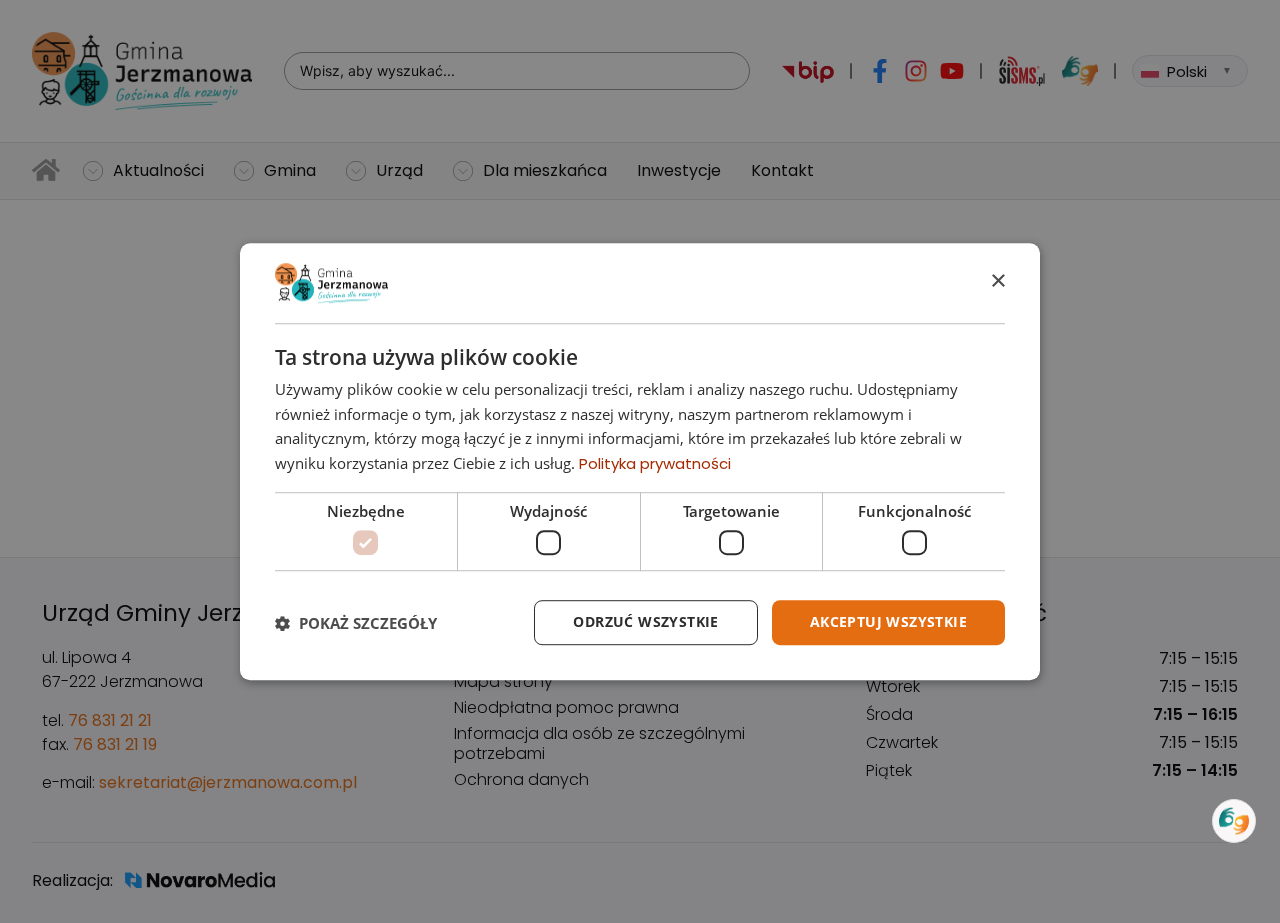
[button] (356, 623)
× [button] (997, 281)
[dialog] (640, 462)
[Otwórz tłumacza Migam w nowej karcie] (1234, 821)
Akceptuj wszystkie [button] (888, 622)
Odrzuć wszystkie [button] (645, 622)
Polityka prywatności (655, 463)
